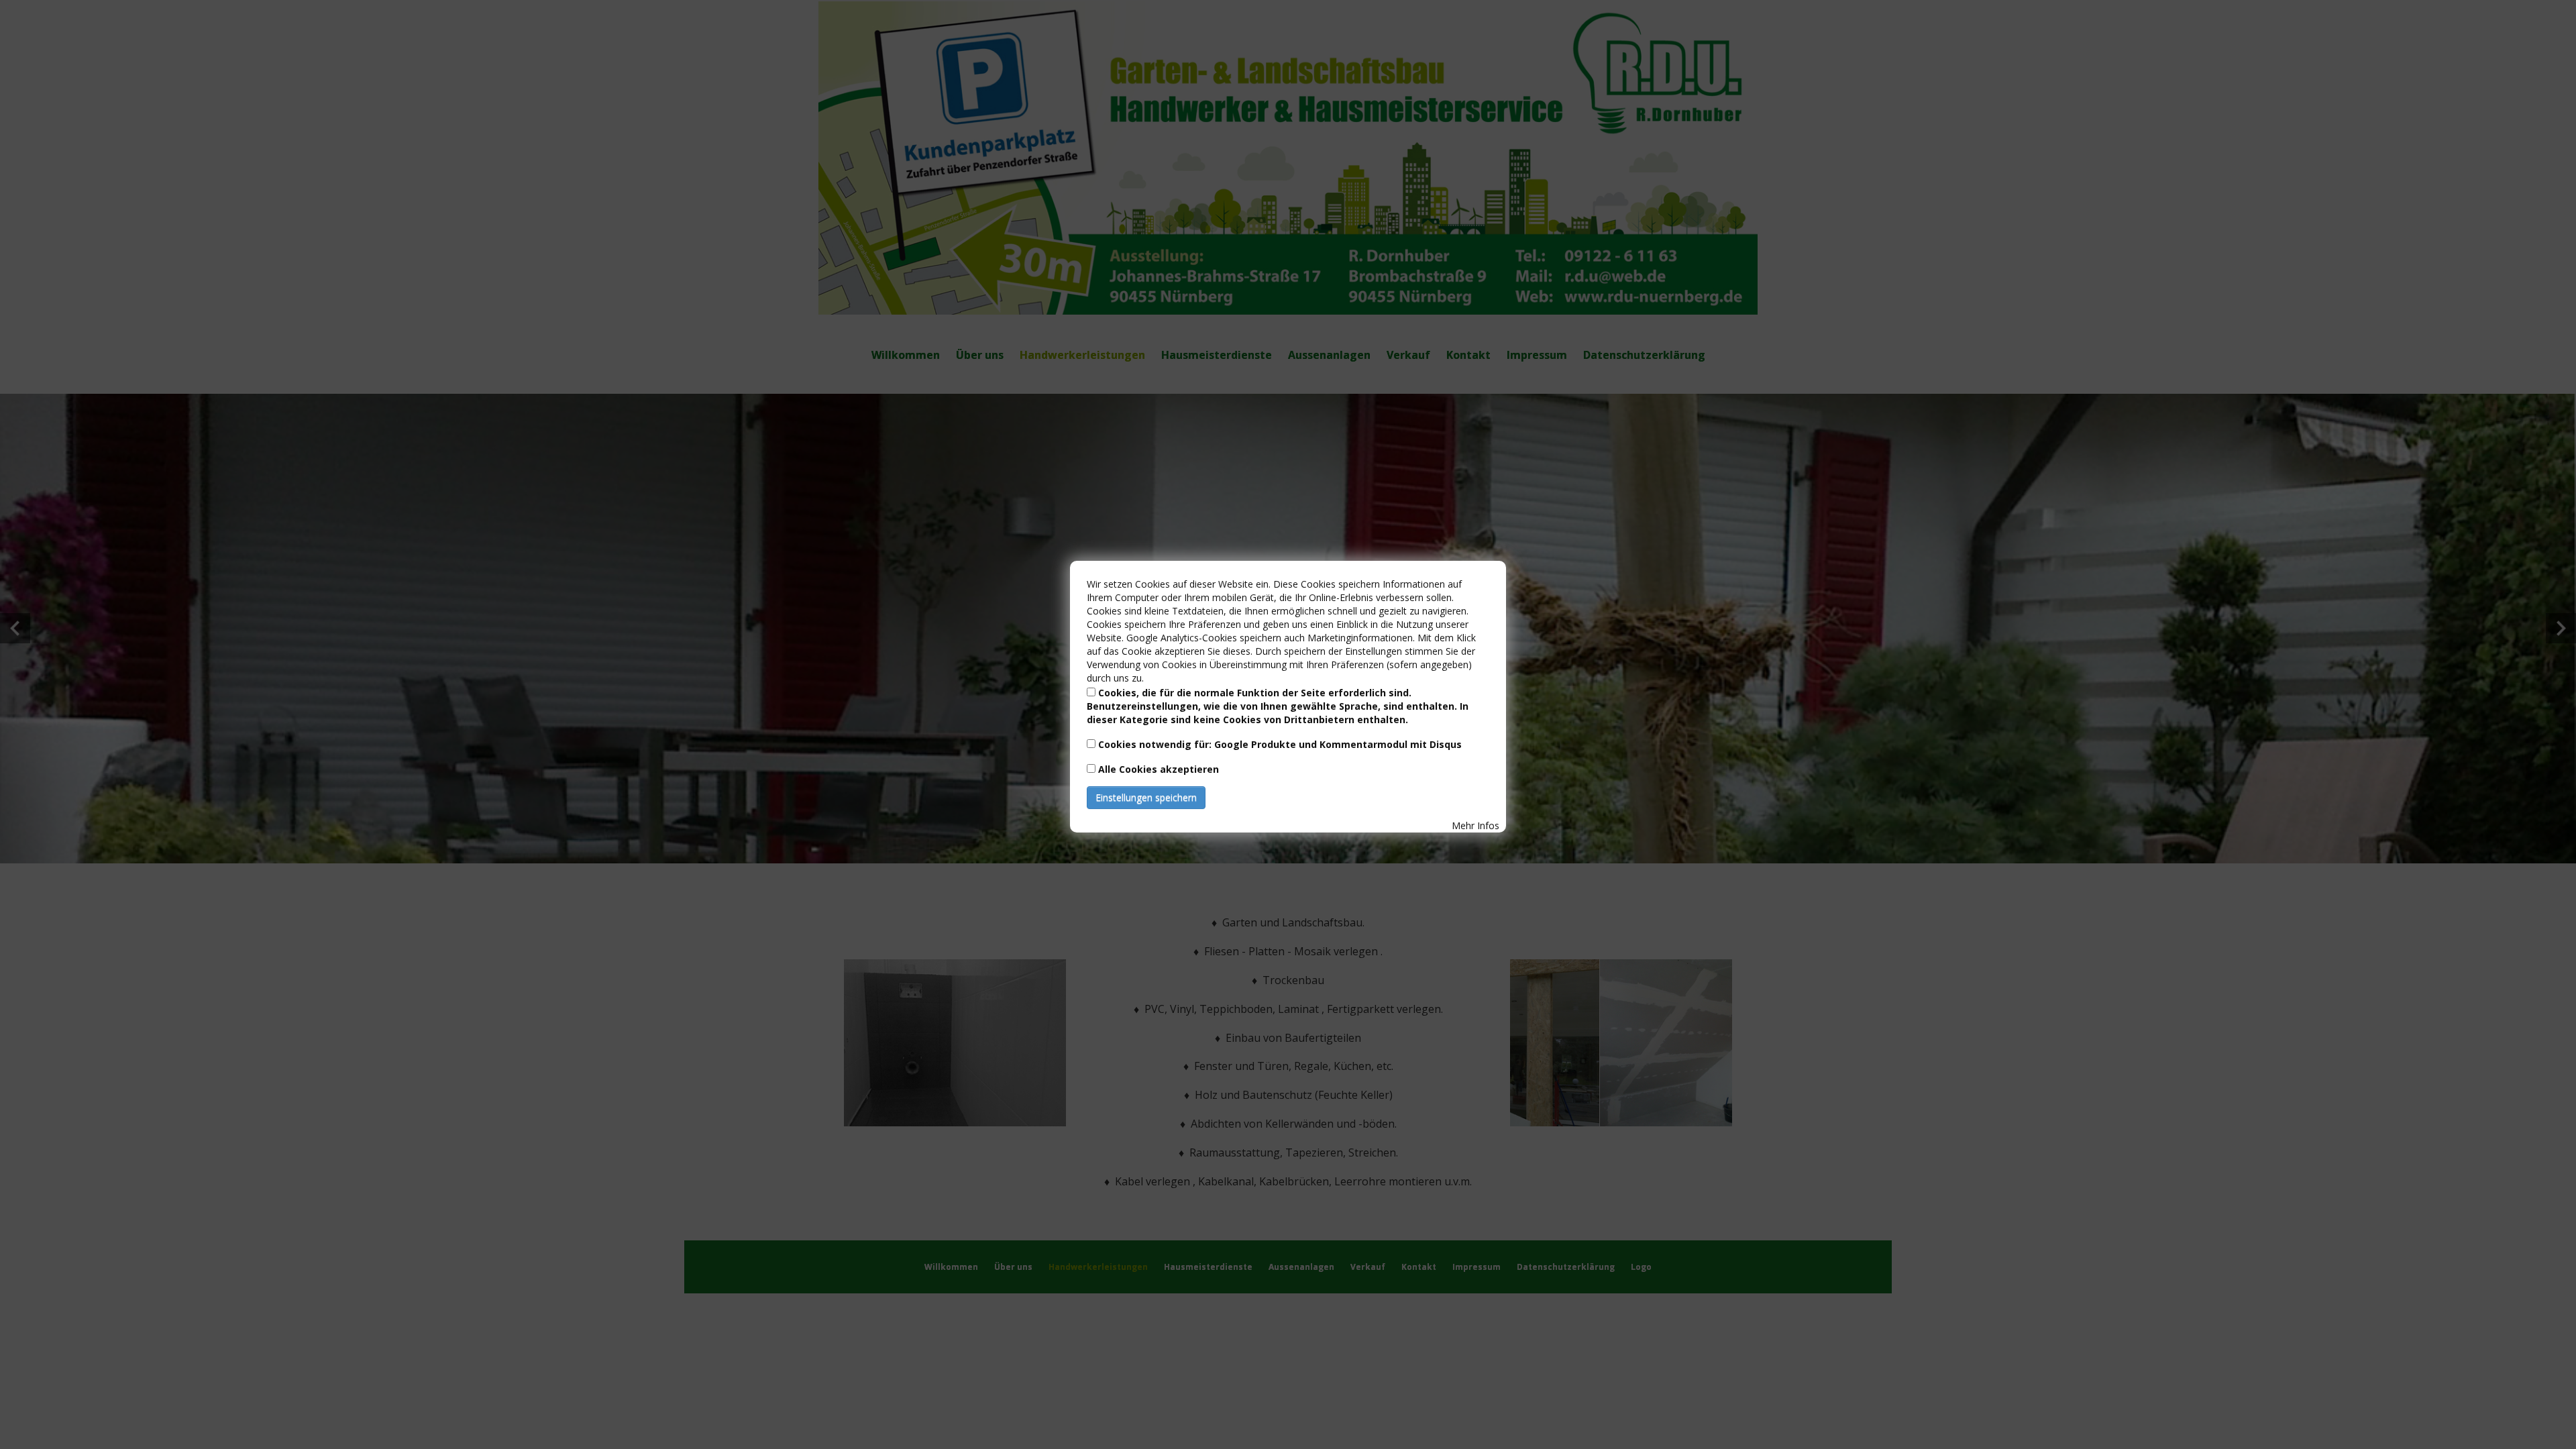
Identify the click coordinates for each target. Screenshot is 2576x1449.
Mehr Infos (1475, 825)
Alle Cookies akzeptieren (1159, 769)
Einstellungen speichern (1146, 797)
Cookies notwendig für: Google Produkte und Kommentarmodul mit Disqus (1280, 744)
